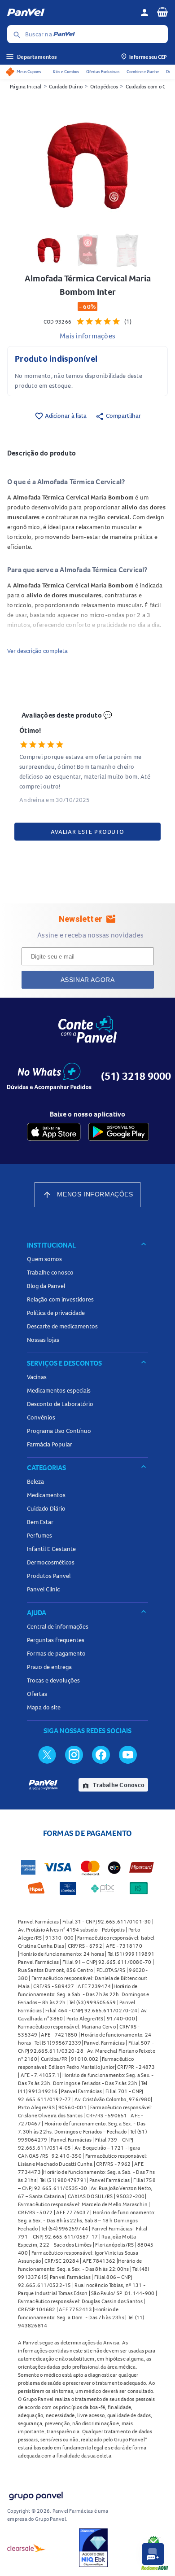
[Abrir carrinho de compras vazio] (162, 12)
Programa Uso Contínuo (59, 1431)
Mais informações (87, 336)
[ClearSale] (26, 2548)
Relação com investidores (60, 1299)
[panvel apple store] (54, 1132)
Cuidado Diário (66, 86)
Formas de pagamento (56, 1653)
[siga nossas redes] (47, 1754)
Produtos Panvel (49, 1576)
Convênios (41, 1417)
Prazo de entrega (49, 1667)
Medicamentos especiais (59, 1390)
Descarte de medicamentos (62, 1326)
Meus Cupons (29, 72)
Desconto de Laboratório (60, 1404)
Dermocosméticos (51, 1562)
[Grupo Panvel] (35, 2494)
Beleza (35, 1481)
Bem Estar (40, 1522)
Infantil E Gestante (51, 1549)
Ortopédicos (104, 86)
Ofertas (37, 1694)
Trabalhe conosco (50, 1272)
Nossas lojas (43, 1340)
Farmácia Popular (50, 1444)
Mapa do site (44, 1707)
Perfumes (39, 1535)
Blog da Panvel (46, 1286)
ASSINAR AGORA (88, 980)
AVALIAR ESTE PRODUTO (87, 832)
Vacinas (37, 1377)
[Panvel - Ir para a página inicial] (70, 13)
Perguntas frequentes (56, 1640)
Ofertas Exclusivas (103, 72)
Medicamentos (46, 1495)
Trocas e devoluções (53, 1680)
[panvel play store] (119, 1132)
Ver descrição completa (37, 651)
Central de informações (58, 1626)
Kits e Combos (66, 72)
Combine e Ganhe (143, 72)
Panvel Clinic (43, 1589)
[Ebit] (93, 2548)
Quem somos (44, 1259)
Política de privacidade (56, 1313)
